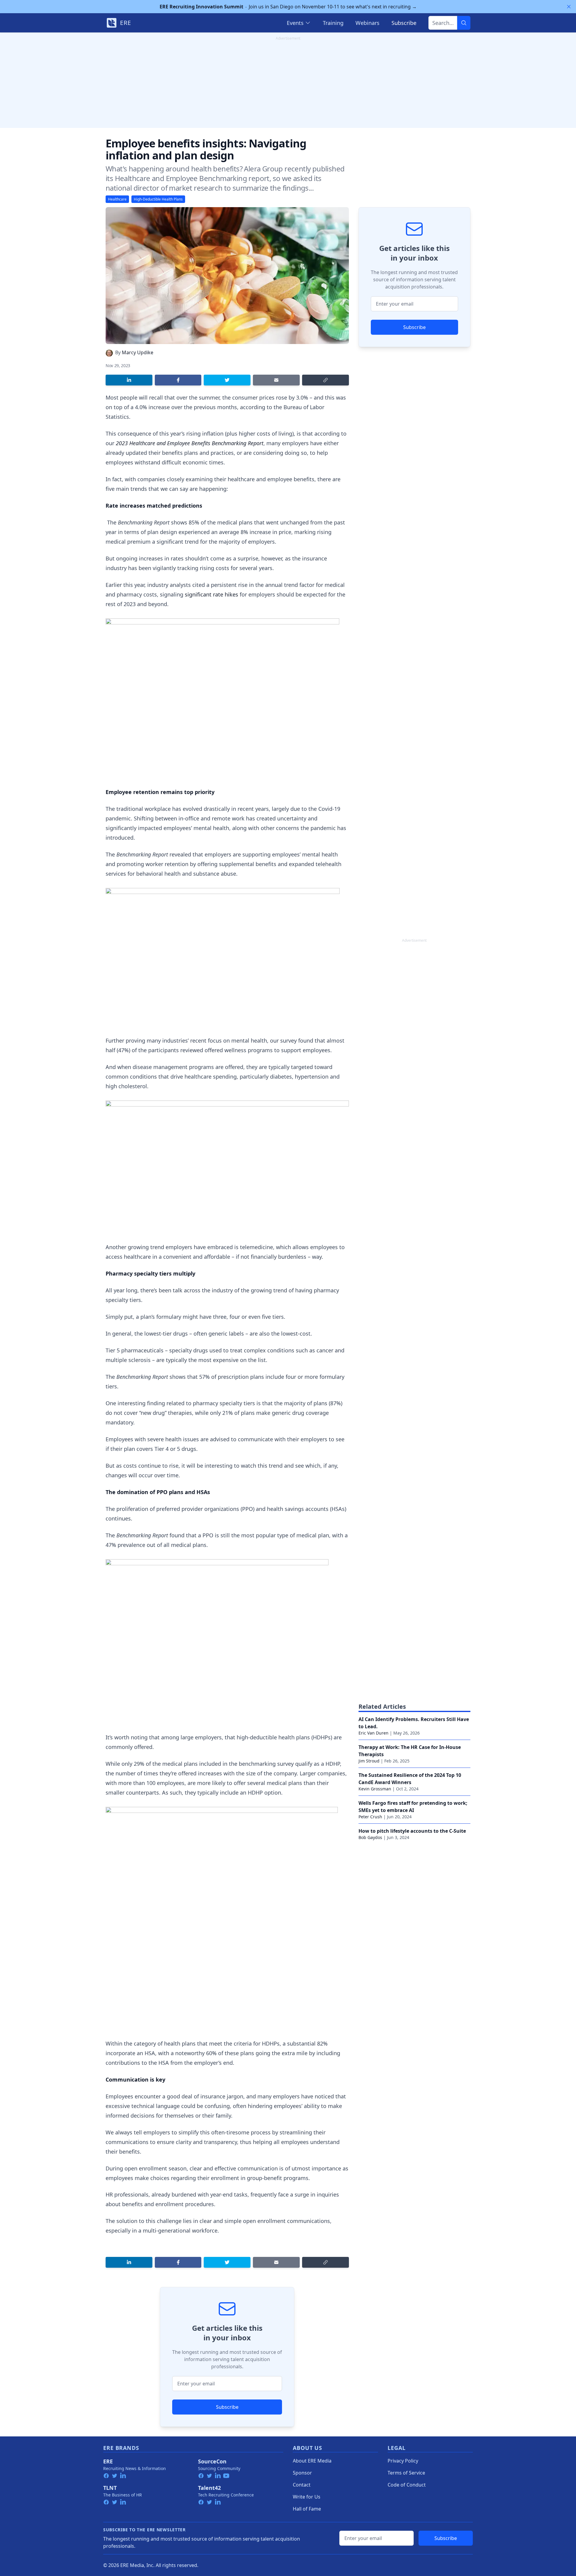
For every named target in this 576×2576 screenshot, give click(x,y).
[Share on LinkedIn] (129, 380)
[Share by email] (276, 380)
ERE (108, 2461)
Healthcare (117, 199)
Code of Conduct (407, 2485)
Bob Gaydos (370, 1837)
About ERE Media (312, 2461)
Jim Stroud (369, 1761)
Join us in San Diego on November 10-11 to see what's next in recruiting (288, 7)
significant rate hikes (211, 594)
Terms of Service (406, 2473)
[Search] (464, 23)
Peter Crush (370, 1817)
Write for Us (307, 2497)
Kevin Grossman (375, 1789)
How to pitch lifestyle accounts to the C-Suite (412, 1831)
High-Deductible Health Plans (158, 199)
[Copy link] (325, 380)
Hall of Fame (307, 2509)
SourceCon (212, 2461)
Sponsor (302, 2473)
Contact (302, 2485)
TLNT (110, 2488)
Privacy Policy (403, 2461)
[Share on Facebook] (178, 380)
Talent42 (209, 2488)
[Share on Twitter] (227, 380)
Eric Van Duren (373, 1733)
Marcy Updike (138, 352)
